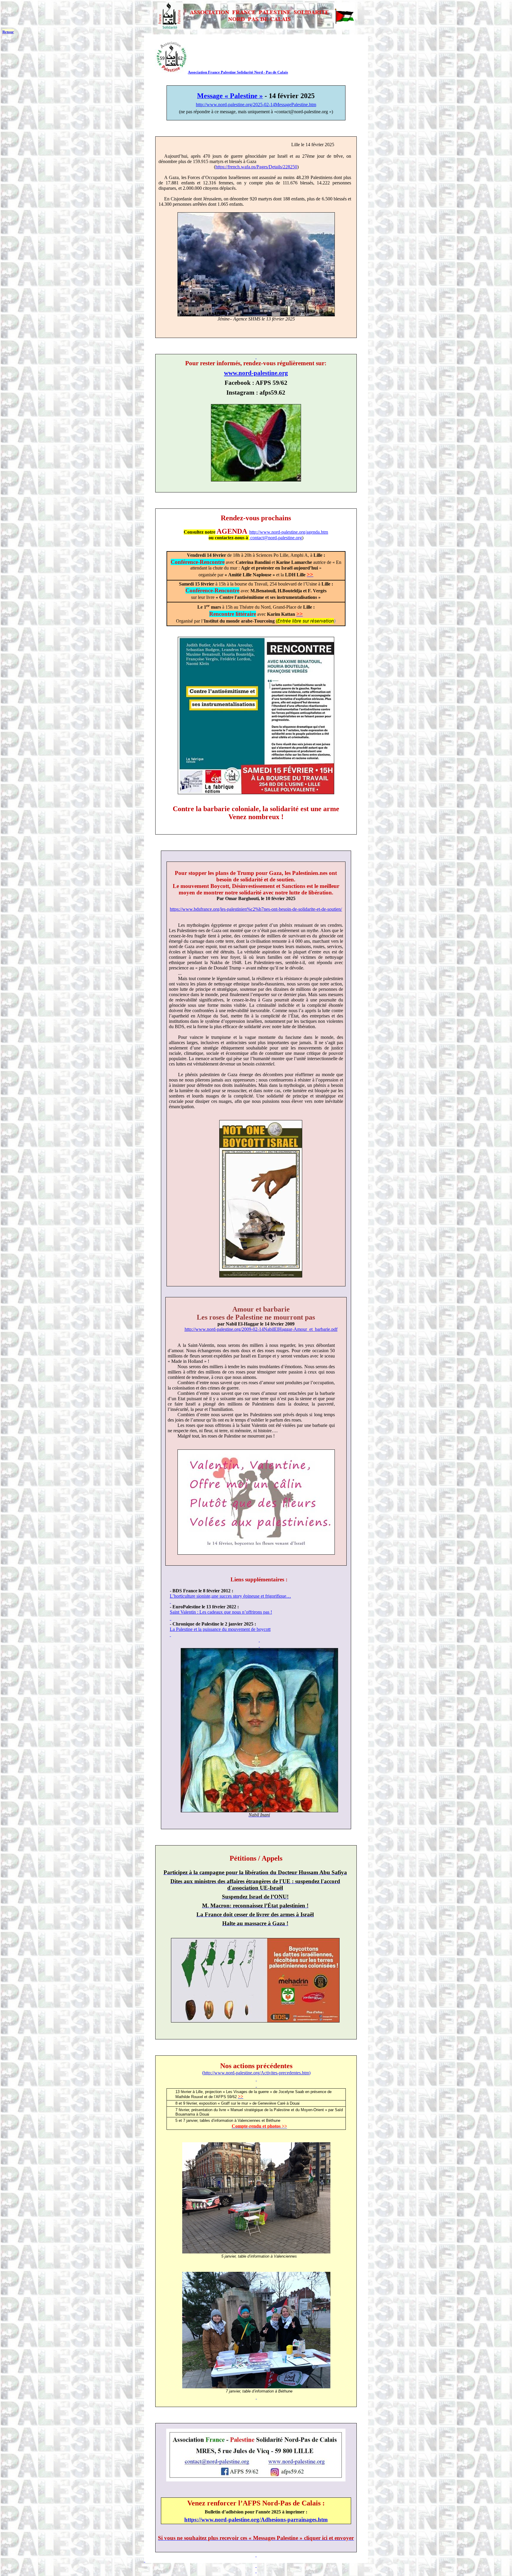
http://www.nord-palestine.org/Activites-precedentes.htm (256, 2073)
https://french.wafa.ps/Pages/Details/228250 (256, 167)
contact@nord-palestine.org (276, 538)
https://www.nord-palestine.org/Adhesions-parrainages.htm (256, 2520)
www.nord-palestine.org (256, 373)
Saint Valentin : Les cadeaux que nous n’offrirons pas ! (221, 1612)
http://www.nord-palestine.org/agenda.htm (289, 532)
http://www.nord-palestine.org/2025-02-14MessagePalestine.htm (256, 105)
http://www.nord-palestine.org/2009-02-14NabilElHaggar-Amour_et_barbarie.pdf (261, 1329)
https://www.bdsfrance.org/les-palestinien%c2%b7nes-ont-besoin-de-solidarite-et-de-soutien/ (256, 909)
